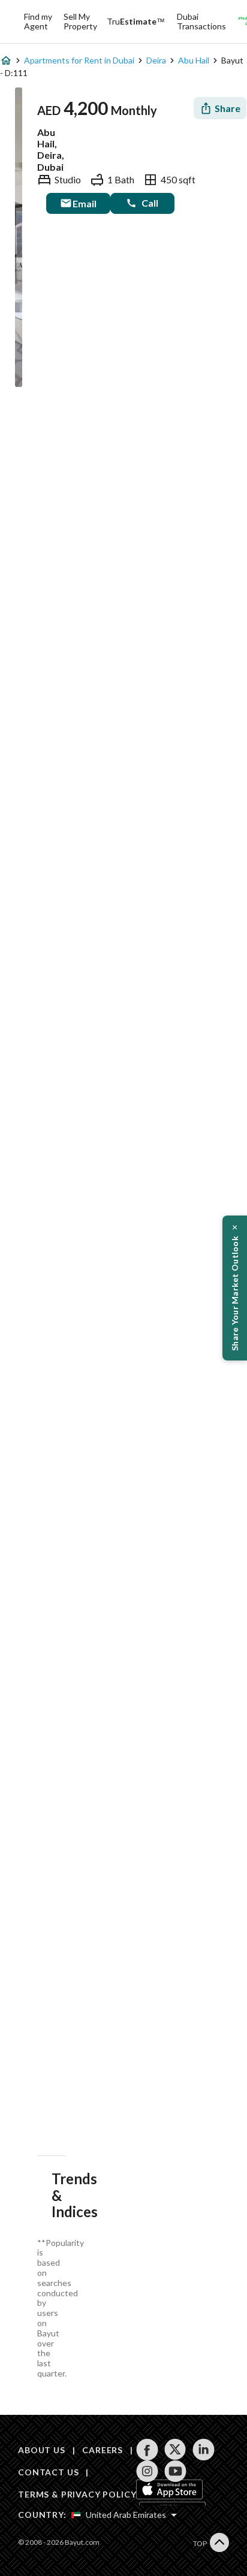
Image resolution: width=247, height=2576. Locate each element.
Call (150, 203)
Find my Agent (38, 21)
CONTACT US (48, 2472)
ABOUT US (42, 2450)
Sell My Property (80, 21)
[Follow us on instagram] (147, 2471)
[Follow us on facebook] (147, 2450)
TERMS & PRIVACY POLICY (77, 2494)
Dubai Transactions (201, 21)
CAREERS (103, 2450)
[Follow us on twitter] (175, 2450)
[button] (235, 1288)
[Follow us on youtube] (175, 2471)
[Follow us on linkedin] (204, 2450)
